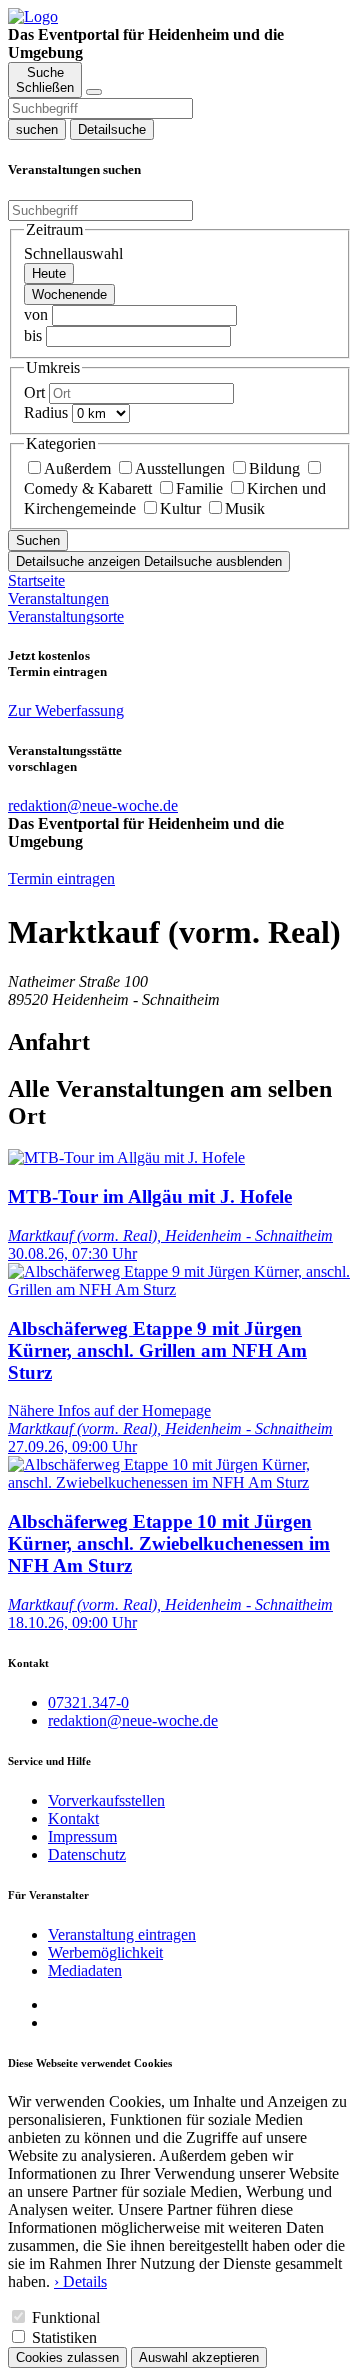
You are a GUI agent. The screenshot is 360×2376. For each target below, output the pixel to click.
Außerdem (77, 468)
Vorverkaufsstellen (106, 1800)
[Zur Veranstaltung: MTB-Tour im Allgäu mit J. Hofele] (126, 1157)
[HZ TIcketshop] (33, 16)
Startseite (36, 580)
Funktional (66, 2317)
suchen (37, 129)
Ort (34, 392)
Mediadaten (85, 1970)
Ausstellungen (180, 468)
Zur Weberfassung (66, 710)
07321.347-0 (88, 1702)
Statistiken (64, 2337)
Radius (46, 412)
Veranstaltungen (58, 598)
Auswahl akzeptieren (199, 2357)
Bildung (274, 468)
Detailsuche (112, 129)
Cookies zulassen (67, 2357)
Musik (245, 508)
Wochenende (69, 294)
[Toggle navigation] (94, 92)
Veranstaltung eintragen (122, 1934)
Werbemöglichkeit (105, 1952)
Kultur (180, 508)
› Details (80, 2281)
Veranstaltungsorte (66, 616)
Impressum (82, 1836)
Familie (199, 488)
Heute (49, 273)
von (36, 314)
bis (33, 335)
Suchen (38, 540)
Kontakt (73, 1818)
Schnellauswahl (73, 253)
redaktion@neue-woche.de (133, 1720)
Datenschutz (87, 1854)
